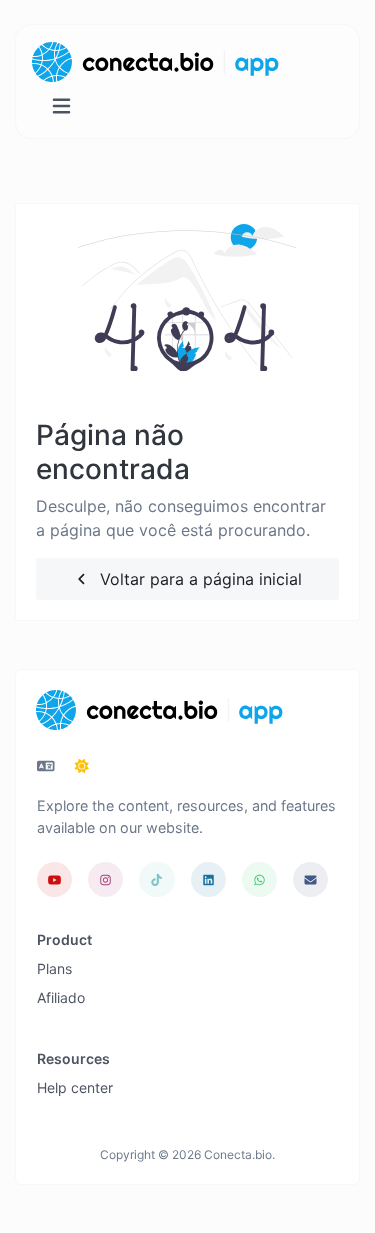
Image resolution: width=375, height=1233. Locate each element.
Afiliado (61, 997)
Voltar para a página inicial (198, 579)
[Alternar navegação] (61, 106)
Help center (75, 1087)
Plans (54, 968)
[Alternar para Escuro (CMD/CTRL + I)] (82, 766)
